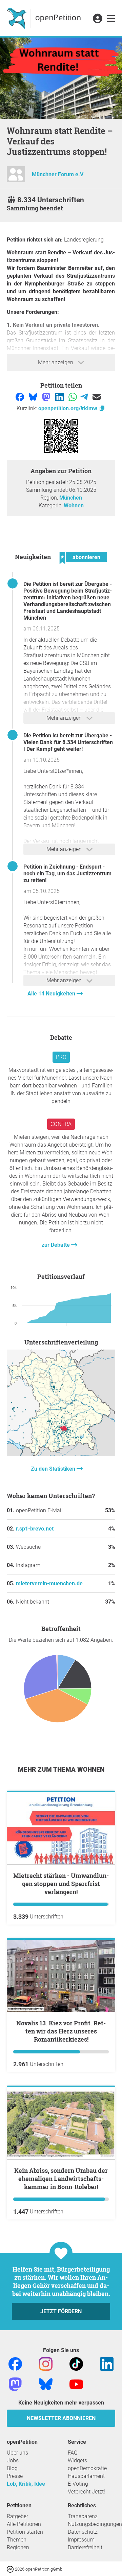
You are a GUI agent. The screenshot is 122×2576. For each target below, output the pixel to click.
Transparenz (83, 2516)
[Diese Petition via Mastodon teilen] (47, 397)
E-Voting (78, 2484)
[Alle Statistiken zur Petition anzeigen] (61, 1454)
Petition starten (25, 2532)
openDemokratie (87, 2468)
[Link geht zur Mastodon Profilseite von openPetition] (15, 2384)
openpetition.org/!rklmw (68, 408)
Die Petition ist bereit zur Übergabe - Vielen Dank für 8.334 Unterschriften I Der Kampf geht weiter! (68, 742)
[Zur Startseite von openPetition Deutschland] (45, 18)
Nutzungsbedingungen (95, 2524)
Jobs (13, 2460)
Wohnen (74, 505)
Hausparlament (86, 2476)
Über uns (17, 2453)
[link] (111, 19)
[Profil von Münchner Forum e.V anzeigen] (16, 177)
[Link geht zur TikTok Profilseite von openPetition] (76, 2364)
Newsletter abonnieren (61, 2418)
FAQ (73, 2453)
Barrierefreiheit (85, 2547)
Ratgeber (17, 2516)
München (71, 498)
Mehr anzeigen (56, 362)
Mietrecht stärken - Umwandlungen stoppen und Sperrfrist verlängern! (61, 1884)
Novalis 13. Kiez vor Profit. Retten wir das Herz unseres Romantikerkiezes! (61, 2031)
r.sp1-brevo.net (35, 1529)
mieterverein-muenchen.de (49, 1583)
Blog (12, 2468)
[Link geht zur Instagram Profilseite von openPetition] (46, 2364)
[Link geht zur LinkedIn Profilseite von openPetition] (107, 2364)
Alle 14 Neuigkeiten (52, 994)
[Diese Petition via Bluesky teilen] (34, 397)
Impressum (81, 2540)
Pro (61, 1057)
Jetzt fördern (61, 2311)
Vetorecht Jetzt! (86, 2492)
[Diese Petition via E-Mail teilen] (97, 397)
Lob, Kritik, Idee (26, 2484)
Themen (17, 2540)
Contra (61, 1124)
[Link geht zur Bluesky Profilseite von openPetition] (46, 2384)
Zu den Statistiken (54, 1469)
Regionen (18, 2547)
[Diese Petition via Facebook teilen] (21, 397)
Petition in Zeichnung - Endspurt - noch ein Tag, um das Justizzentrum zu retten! (67, 873)
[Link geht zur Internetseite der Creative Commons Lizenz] (11, 2569)
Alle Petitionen (24, 2524)
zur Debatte (56, 1245)
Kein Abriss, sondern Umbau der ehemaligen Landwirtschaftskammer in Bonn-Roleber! (61, 2179)
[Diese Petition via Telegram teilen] (85, 397)
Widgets (77, 2460)
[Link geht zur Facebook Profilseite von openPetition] (15, 2364)
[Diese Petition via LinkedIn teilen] (60, 397)
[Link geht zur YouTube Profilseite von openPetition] (76, 2384)
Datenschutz (83, 2532)
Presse (15, 2476)
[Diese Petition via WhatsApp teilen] (73, 397)
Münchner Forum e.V (58, 174)
